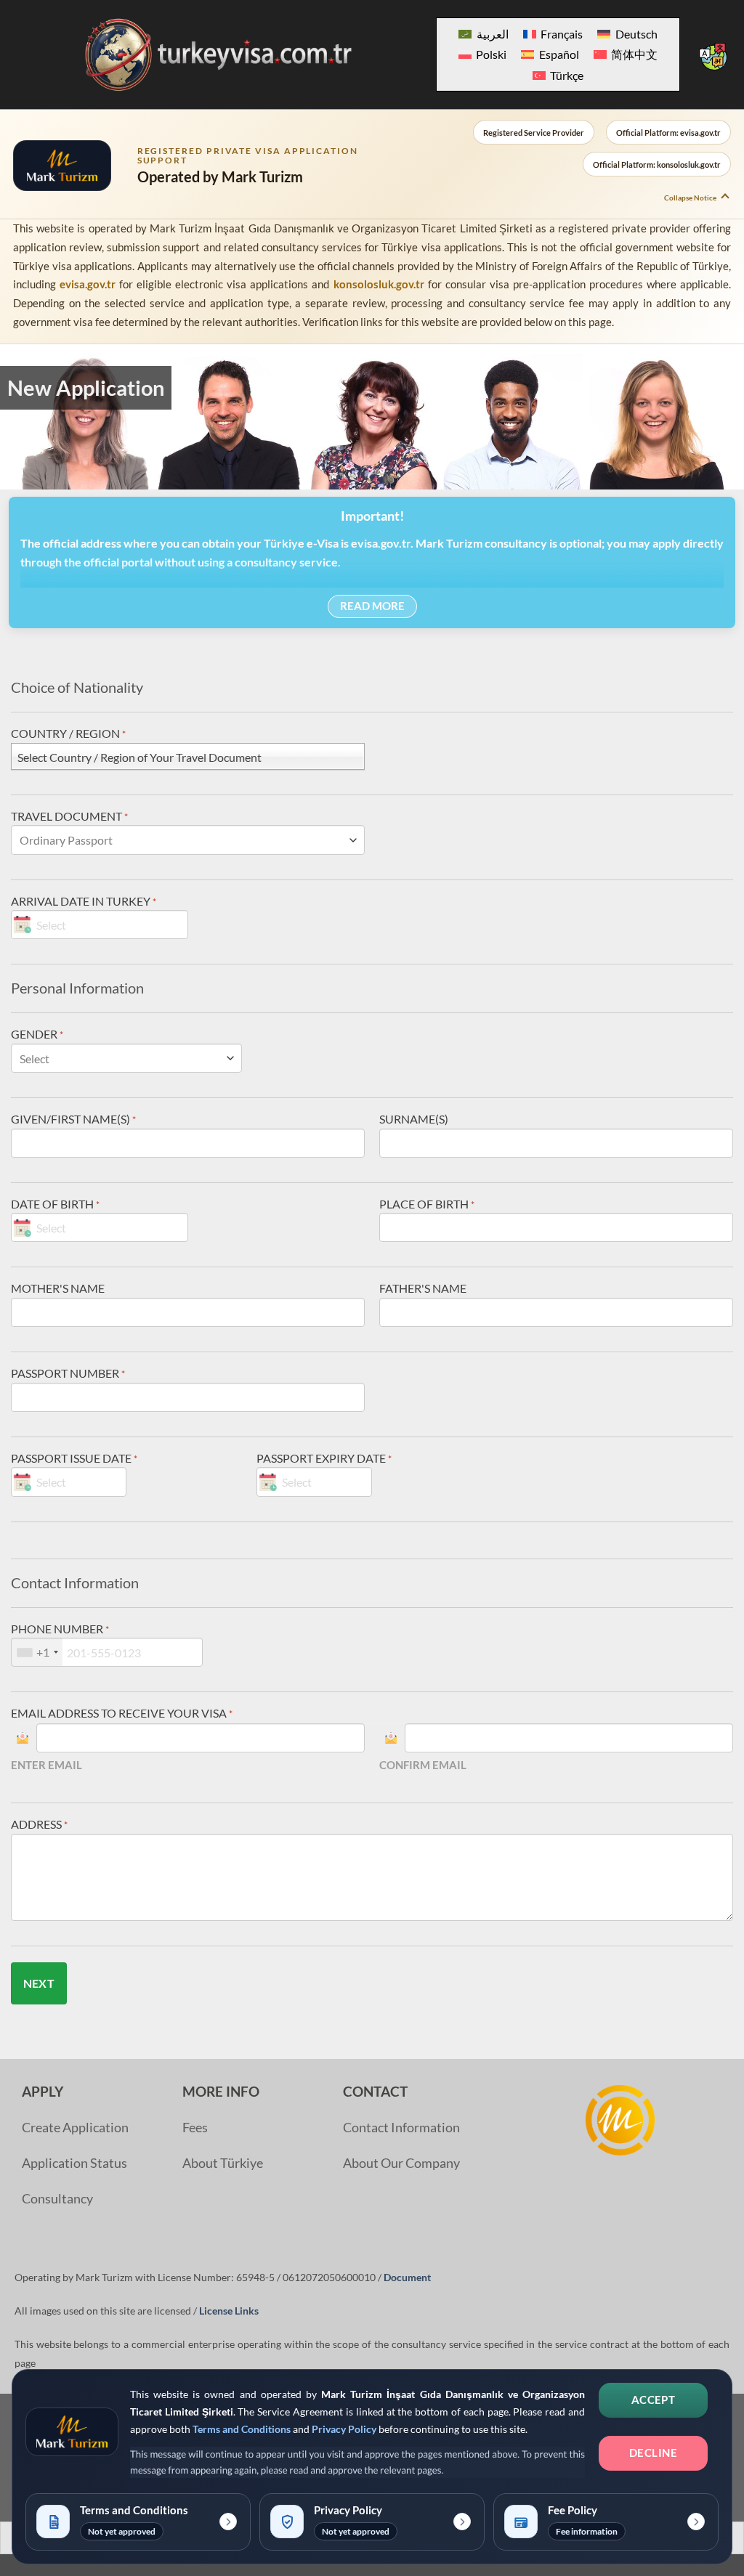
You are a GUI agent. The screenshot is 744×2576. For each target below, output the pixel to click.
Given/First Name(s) (73, 1119)
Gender (37, 1034)
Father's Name (423, 1288)
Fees (195, 2128)
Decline (653, 2453)
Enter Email (46, 1765)
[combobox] (37, 1652)
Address (39, 1824)
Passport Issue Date (74, 1458)
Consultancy (57, 2199)
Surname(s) (414, 1119)
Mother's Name (58, 1288)
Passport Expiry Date (324, 1458)
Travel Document (69, 816)
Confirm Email (423, 1765)
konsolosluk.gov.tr (379, 284)
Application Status (74, 2163)
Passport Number (68, 1373)
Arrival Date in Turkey (84, 901)
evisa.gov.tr (88, 284)
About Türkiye (223, 2163)
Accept (654, 2400)
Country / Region (68, 733)
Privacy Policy (344, 2429)
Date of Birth (55, 1204)
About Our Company (401, 2163)
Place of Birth (427, 1204)
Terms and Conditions (242, 2429)
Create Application (75, 2128)
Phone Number (60, 1629)
